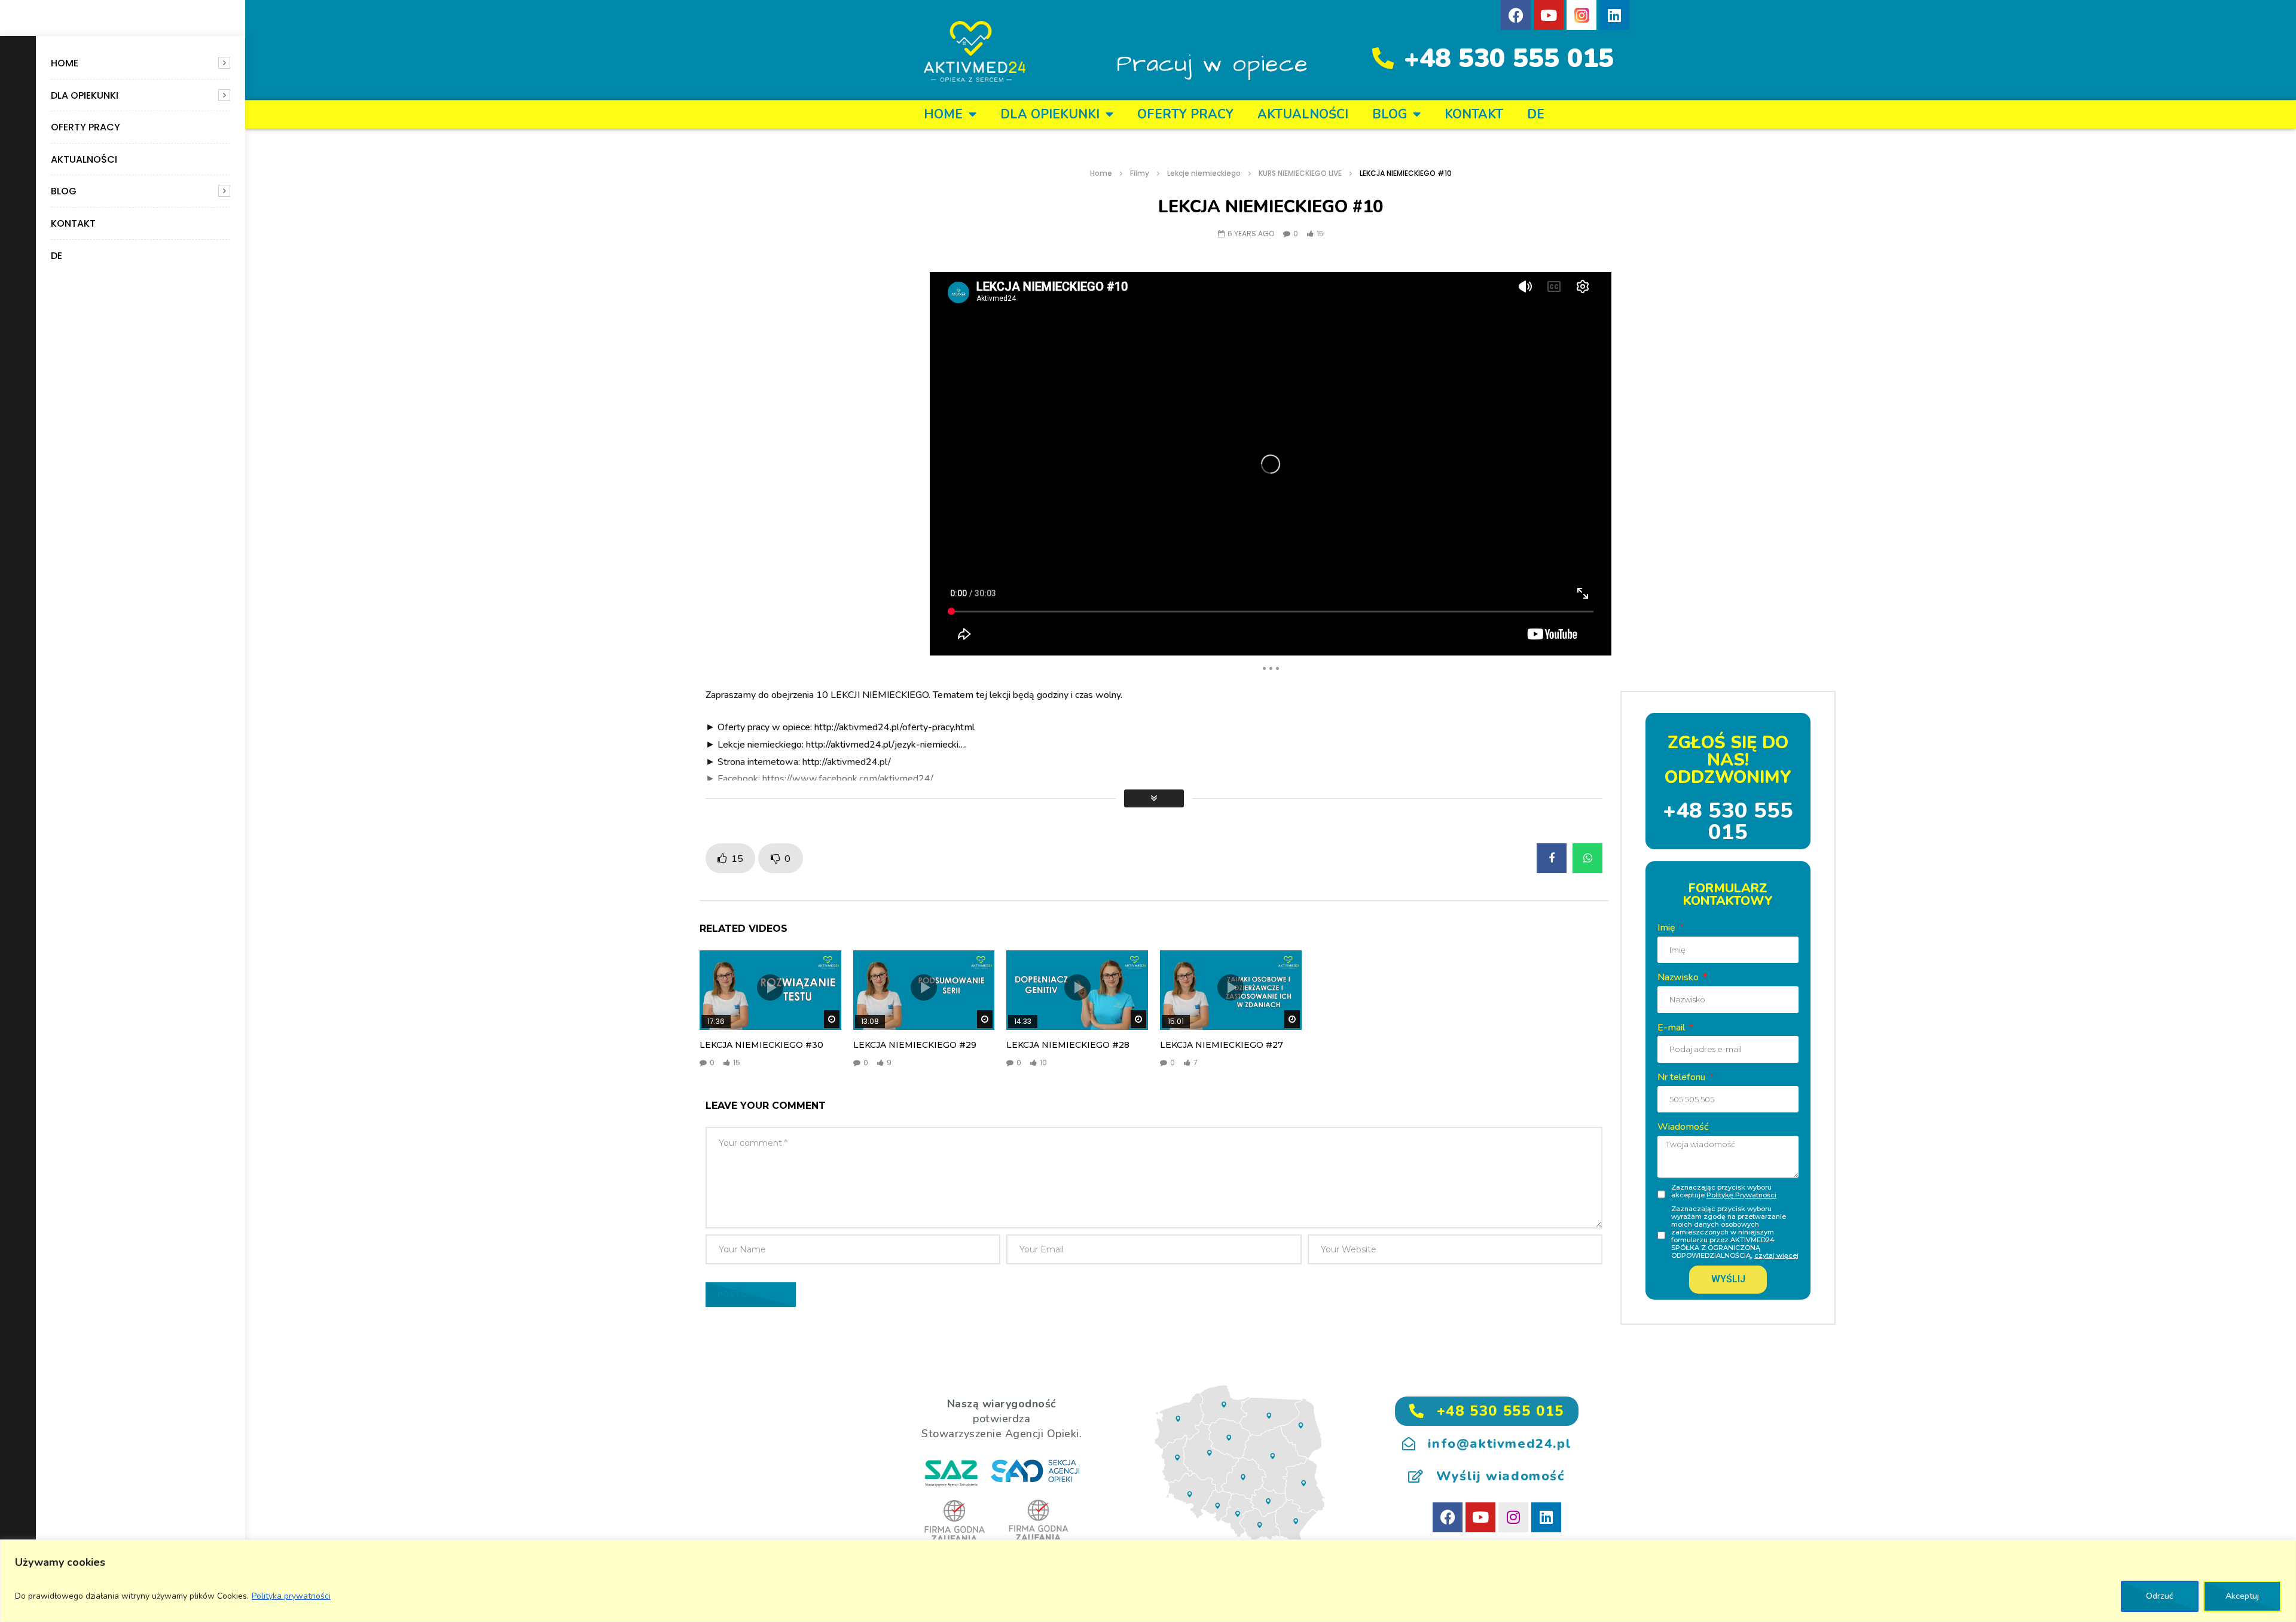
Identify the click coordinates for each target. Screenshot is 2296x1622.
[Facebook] (1516, 15)
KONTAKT (73, 223)
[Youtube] (1549, 15)
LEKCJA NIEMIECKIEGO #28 (1068, 1045)
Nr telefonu (1683, 1077)
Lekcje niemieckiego (1204, 173)
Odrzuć (2160, 1596)
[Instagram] (1513, 1517)
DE (57, 256)
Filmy (1140, 173)
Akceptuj (2242, 1596)
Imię (1668, 928)
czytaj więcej (1776, 1255)
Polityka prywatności (291, 1596)
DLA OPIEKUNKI (85, 95)
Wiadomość (1683, 1127)
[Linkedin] (1614, 15)
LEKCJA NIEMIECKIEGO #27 (1222, 1045)
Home (65, 63)
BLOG (64, 191)
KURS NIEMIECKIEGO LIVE (1300, 173)
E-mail (1672, 1028)
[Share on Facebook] (1552, 858)
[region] (1148, 1581)
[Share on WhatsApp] (1587, 858)
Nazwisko (1679, 977)
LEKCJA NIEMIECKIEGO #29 (915, 1045)
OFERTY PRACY (86, 127)
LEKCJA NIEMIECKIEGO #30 (761, 1045)
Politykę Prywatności (1741, 1195)
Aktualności (84, 159)
